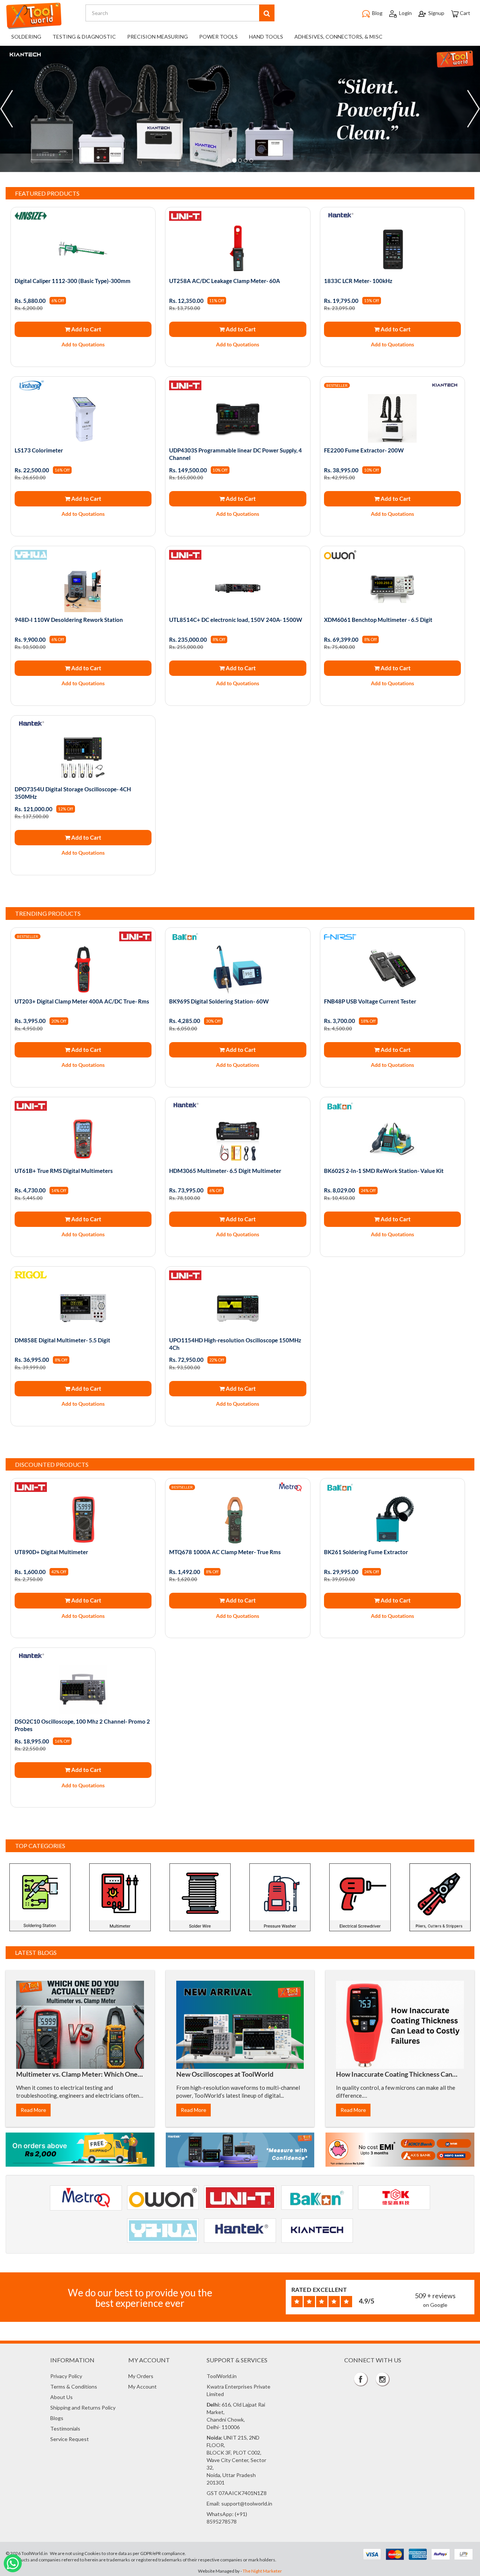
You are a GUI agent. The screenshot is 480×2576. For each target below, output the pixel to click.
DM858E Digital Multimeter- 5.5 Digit (62, 1340)
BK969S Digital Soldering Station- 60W (219, 1001)
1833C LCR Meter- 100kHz (358, 281)
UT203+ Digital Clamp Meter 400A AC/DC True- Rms (82, 1001)
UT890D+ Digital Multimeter (51, 1552)
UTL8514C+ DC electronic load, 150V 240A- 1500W (236, 620)
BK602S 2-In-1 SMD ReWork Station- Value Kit (384, 1171)
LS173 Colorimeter (39, 450)
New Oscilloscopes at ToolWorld (225, 2074)
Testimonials (65, 2428)
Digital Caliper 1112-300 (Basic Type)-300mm (73, 281)
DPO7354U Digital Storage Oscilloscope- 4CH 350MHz (73, 793)
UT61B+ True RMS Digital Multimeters (64, 1171)
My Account (142, 2387)
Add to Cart (86, 329)
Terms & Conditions (74, 2387)
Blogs (57, 2418)
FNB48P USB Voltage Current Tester (370, 1001)
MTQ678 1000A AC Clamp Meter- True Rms (225, 1552)
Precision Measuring (157, 37)
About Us (61, 2397)
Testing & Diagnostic (84, 37)
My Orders (141, 2376)
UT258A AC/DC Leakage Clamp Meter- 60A (225, 281)
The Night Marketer (262, 2571)
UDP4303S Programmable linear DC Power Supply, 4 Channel (235, 454)
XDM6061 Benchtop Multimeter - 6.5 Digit (378, 620)
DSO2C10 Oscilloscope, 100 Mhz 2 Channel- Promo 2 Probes (82, 1725)
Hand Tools (266, 37)
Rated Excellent (319, 2289)
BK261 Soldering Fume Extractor (366, 1552)
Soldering (26, 37)
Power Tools (218, 37)
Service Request (70, 2439)
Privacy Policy (66, 2376)
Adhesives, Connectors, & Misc (338, 37)
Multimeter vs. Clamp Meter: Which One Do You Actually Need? (77, 2078)
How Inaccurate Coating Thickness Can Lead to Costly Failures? (394, 2078)
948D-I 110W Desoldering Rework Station (69, 620)
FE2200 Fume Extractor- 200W (364, 450)
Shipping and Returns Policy (83, 2408)
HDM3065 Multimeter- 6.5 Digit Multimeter (225, 1171)
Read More (33, 2110)
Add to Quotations (83, 344)
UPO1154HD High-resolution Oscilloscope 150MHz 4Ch (235, 1344)
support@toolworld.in (247, 2503)
